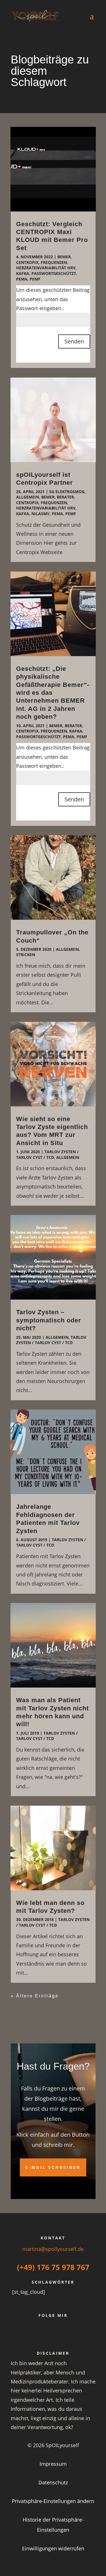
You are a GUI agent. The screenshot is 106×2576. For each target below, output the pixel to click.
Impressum (53, 2464)
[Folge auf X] (46, 2335)
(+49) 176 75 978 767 (53, 2267)
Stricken (26, 955)
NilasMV (40, 514)
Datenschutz (53, 2482)
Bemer (64, 257)
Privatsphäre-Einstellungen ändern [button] (53, 2501)
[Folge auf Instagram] (73, 2335)
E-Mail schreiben (53, 2167)
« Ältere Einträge (35, 1996)
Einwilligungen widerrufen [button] (53, 2548)
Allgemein (28, 497)
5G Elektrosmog (67, 492)
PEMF (35, 279)
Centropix (27, 262)
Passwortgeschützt (54, 273)
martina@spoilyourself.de (53, 2249)
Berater (65, 497)
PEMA (22, 279)
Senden (74, 341)
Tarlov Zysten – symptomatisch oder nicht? (49, 1320)
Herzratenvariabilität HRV (46, 268)
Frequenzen (54, 262)
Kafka (23, 273)
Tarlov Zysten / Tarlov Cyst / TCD (47, 1154)
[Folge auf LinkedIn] (60, 2335)
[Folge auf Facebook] (33, 2335)
